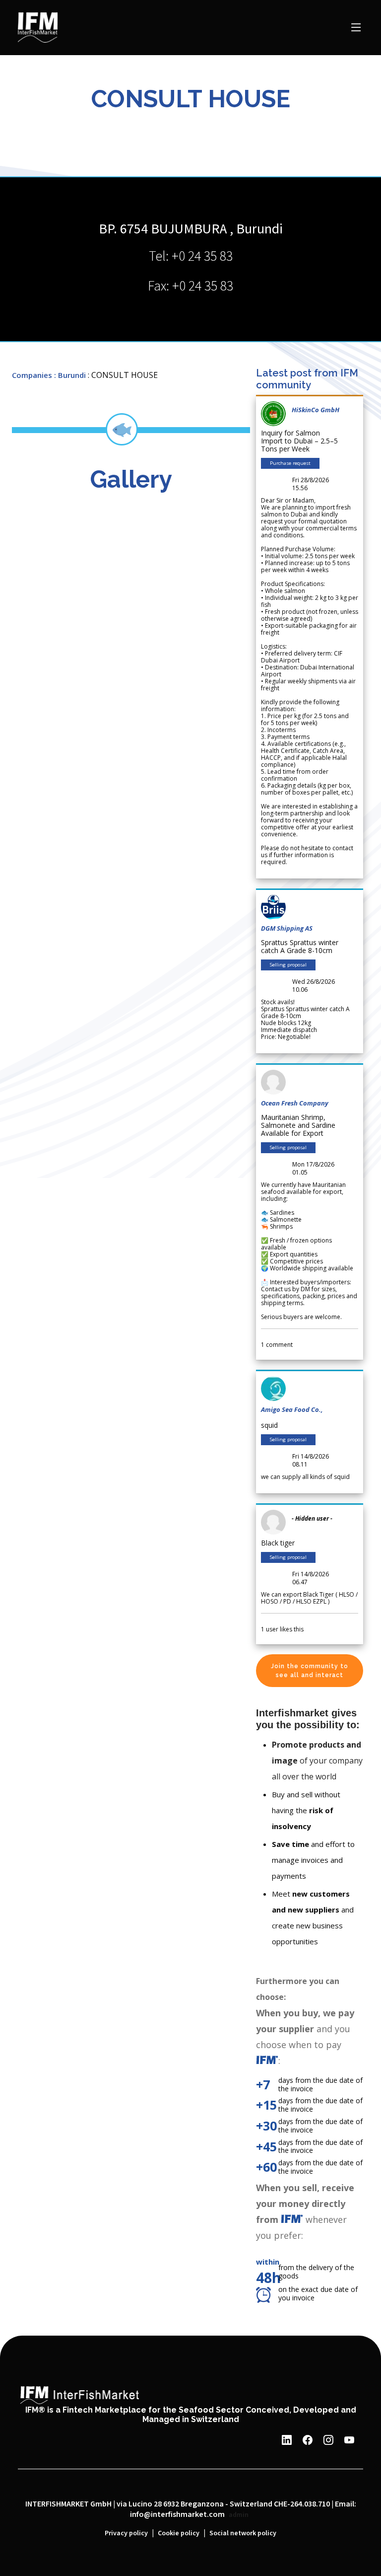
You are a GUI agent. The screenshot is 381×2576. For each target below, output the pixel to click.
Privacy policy (126, 2533)
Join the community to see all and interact (310, 1671)
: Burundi (70, 375)
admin (239, 2515)
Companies (32, 375)
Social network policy (243, 2533)
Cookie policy (179, 2533)
